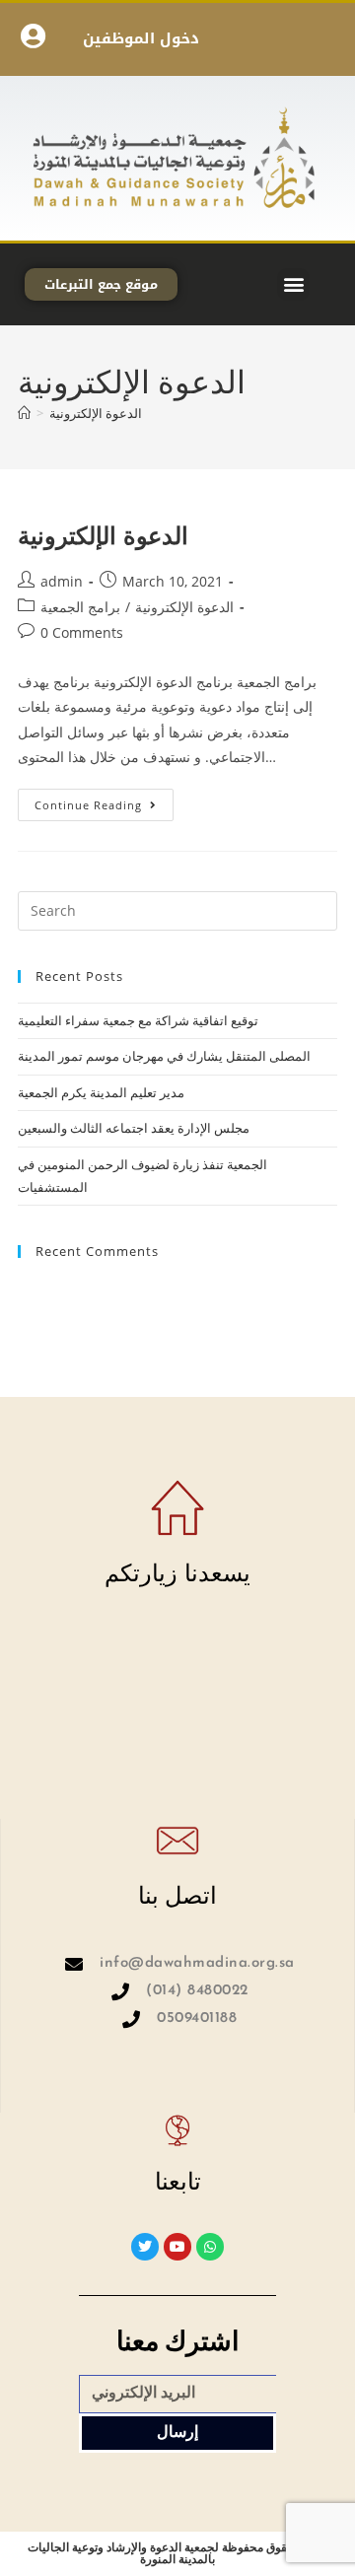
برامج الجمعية (80, 607)
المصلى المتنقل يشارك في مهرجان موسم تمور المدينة (164, 1056)
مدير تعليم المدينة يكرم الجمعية (101, 1092)
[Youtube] (177, 2247)
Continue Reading (104, 801)
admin (62, 581)
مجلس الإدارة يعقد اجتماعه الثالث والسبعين (134, 1128)
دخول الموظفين (141, 38)
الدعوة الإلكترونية (96, 413)
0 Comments (82, 632)
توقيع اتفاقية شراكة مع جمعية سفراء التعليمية (138, 1020)
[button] (293, 284)
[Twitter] (145, 2247)
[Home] (24, 413)
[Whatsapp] (210, 2247)
